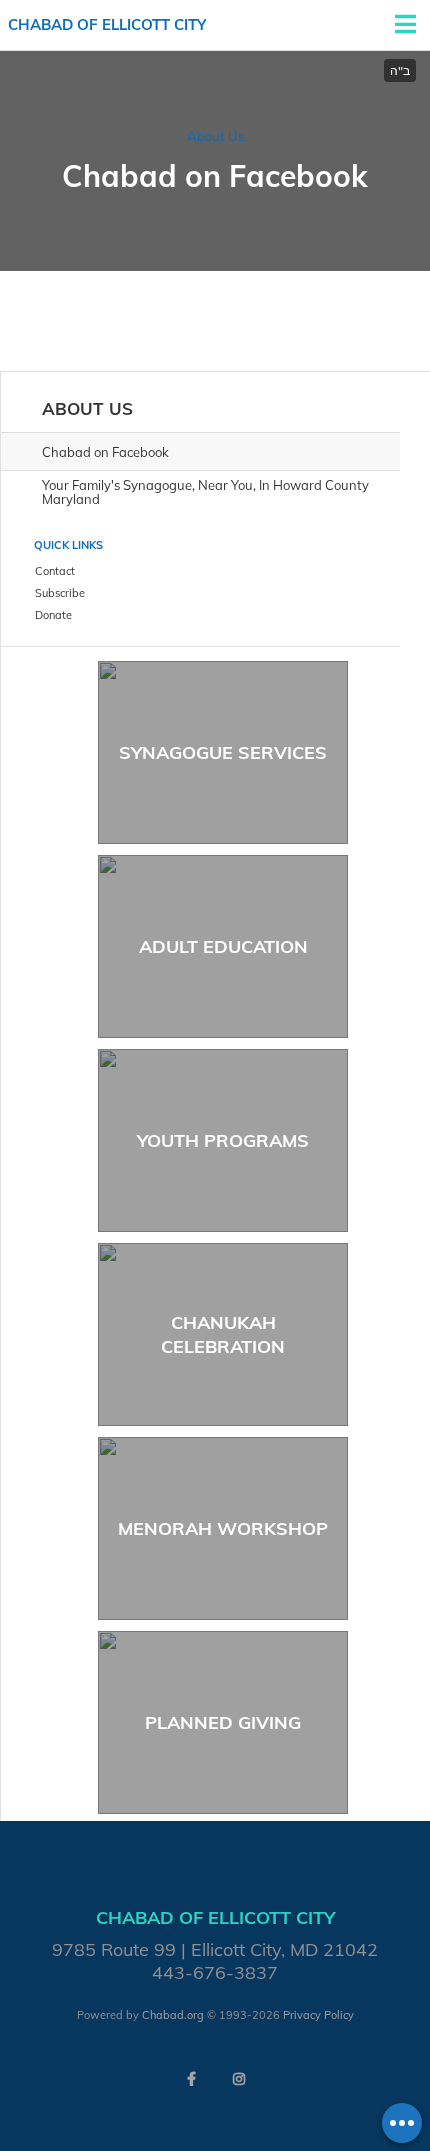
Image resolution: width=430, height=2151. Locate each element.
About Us (215, 136)
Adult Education (223, 946)
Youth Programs (223, 1140)
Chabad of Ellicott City (107, 24)
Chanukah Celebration (223, 1334)
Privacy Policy (318, 2015)
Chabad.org (173, 2015)
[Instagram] (239, 2079)
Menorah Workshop (223, 1528)
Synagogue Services (223, 752)
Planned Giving (223, 1722)
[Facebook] (191, 2079)
